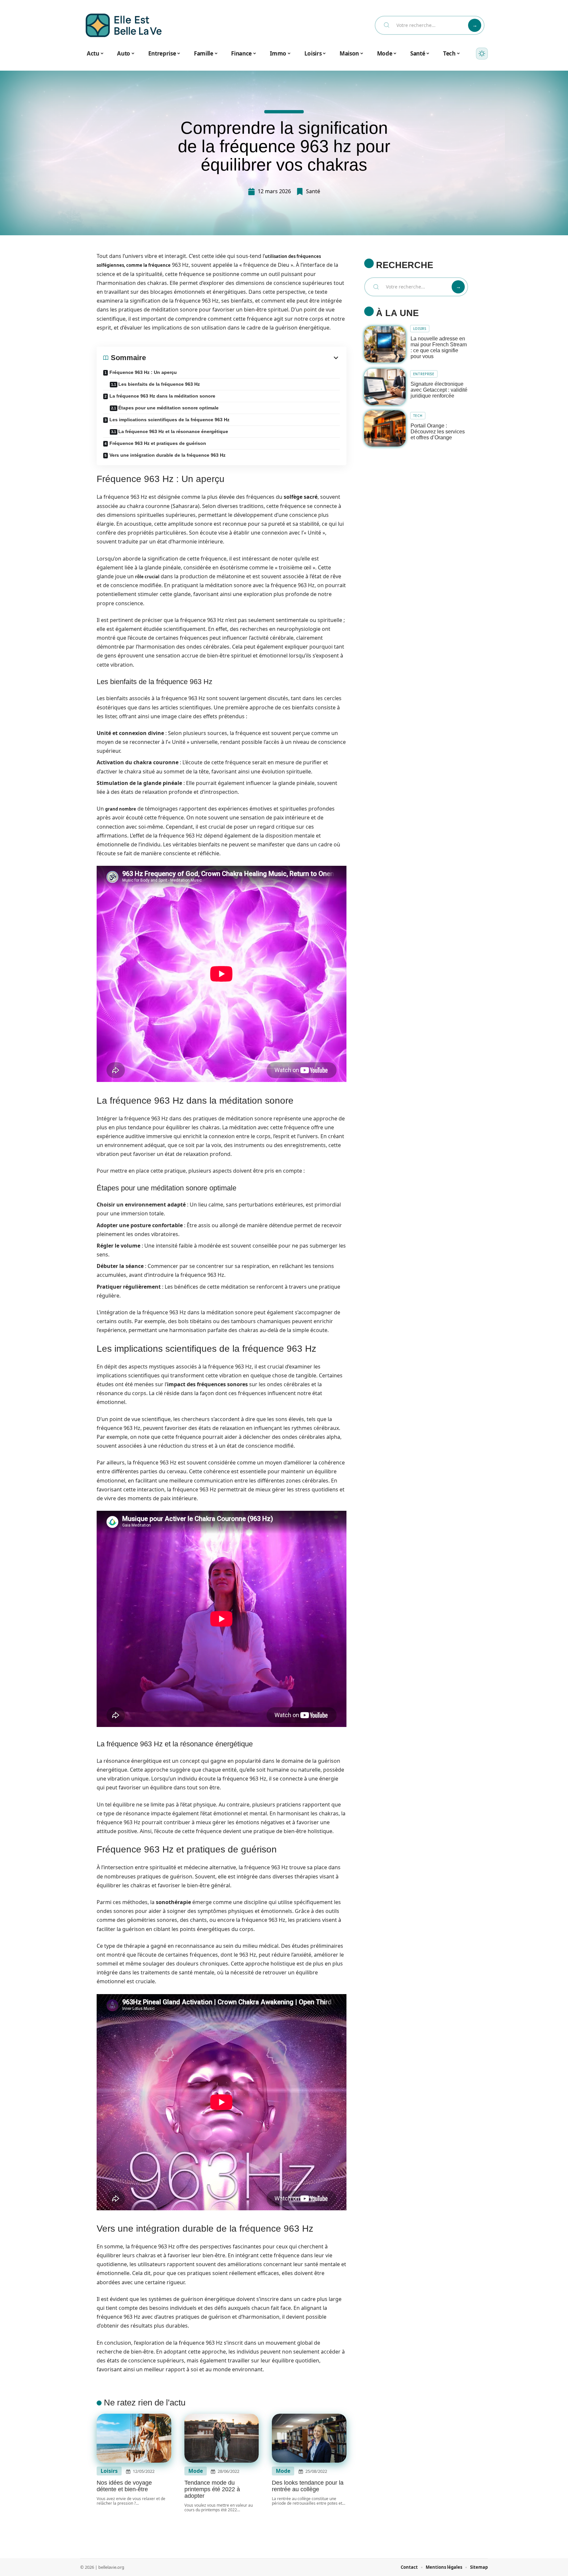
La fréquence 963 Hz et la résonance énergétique (173, 431)
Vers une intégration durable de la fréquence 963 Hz (167, 455)
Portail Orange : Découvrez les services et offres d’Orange (438, 432)
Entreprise (424, 374)
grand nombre (121, 809)
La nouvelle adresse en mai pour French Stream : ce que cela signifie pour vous (439, 347)
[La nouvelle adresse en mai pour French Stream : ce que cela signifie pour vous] (385, 345)
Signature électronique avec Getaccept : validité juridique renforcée (439, 390)
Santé (313, 191)
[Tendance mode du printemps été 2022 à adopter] (222, 2438)
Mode (196, 2471)
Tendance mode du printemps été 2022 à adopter (212, 2489)
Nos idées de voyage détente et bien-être (124, 2486)
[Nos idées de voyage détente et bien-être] (134, 2438)
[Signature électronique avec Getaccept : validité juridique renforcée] (385, 387)
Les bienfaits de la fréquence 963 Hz (159, 384)
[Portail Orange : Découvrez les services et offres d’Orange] (385, 429)
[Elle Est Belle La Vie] (124, 25)
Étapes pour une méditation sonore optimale (168, 408)
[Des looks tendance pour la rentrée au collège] (309, 2438)
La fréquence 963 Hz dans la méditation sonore (162, 396)
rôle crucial (147, 577)
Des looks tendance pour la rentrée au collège (308, 2486)
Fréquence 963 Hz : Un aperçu (143, 372)
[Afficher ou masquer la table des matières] (243, 358)
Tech (418, 416)
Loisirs (109, 2471)
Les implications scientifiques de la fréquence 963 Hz (169, 420)
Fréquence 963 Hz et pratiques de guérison (158, 443)
